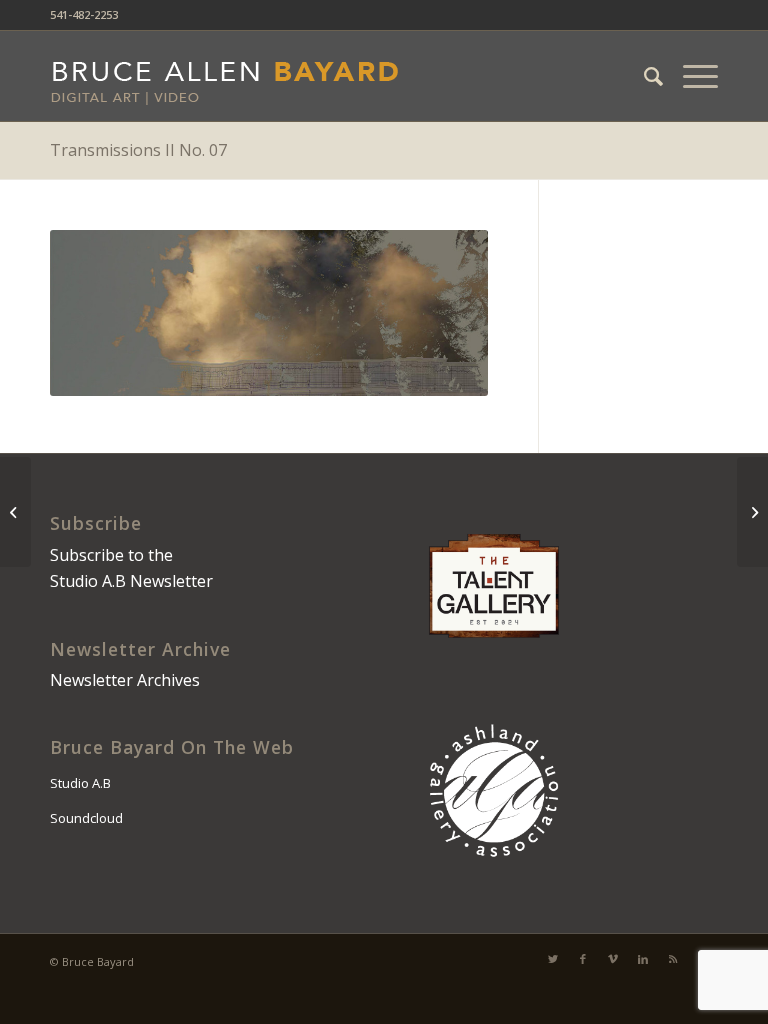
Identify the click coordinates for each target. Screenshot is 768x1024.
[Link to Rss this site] (673, 959)
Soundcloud (86, 818)
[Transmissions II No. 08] (752, 512)
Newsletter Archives (125, 680)
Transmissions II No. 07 (138, 150)
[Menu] (690, 76)
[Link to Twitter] (553, 959)
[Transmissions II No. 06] (15, 512)
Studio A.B (80, 783)
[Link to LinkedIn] (643, 959)
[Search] (643, 76)
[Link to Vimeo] (613, 959)
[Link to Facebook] (583, 959)
